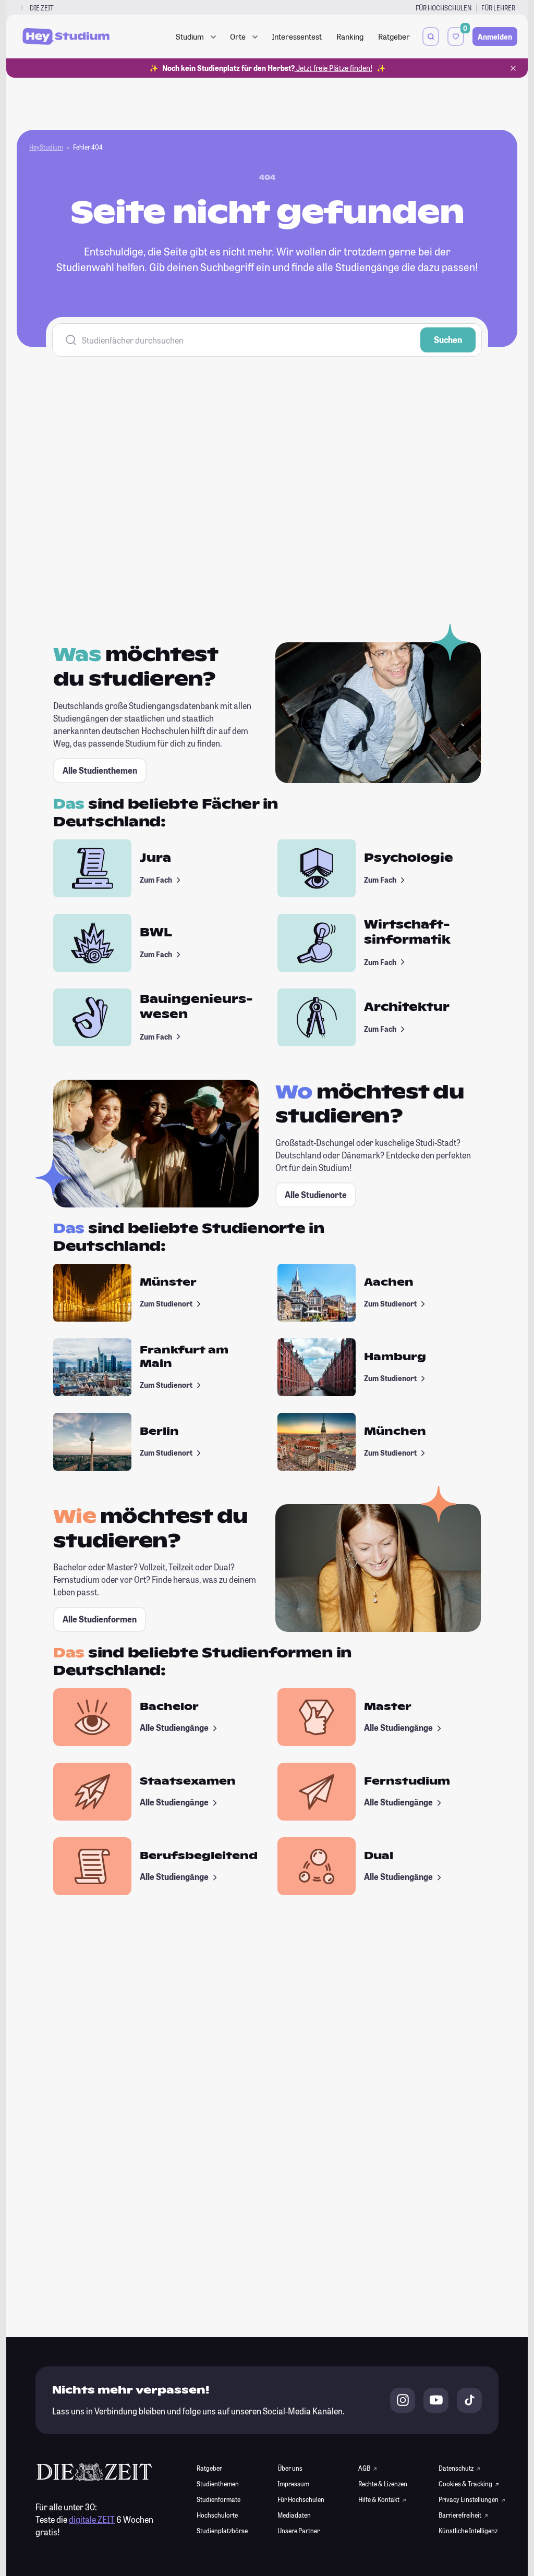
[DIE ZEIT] (22, 8)
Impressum (293, 2484)
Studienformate (219, 2499)
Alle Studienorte (316, 1195)
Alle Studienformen (100, 1619)
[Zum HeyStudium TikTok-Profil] (469, 2400)
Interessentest (297, 36)
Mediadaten (294, 2515)
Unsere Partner (299, 2531)
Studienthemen (218, 2484)
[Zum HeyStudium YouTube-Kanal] (436, 2400)
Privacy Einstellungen (469, 2499)
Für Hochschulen (444, 8)
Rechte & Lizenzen (383, 2484)
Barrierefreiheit (460, 2515)
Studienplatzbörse (222, 2531)
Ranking (350, 36)
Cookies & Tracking (466, 2484)
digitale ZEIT (92, 2519)
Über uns (290, 2468)
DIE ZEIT (42, 8)
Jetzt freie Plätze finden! (333, 68)
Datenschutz (457, 2468)
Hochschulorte (217, 2515)
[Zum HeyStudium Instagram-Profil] (403, 2400)
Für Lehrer (498, 8)
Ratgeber (394, 36)
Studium (190, 36)
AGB (365, 2468)
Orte (238, 36)
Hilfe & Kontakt (379, 2499)
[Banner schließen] (513, 68)
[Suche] (431, 36)
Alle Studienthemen (100, 770)
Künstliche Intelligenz (468, 2531)
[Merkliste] (456, 36)
